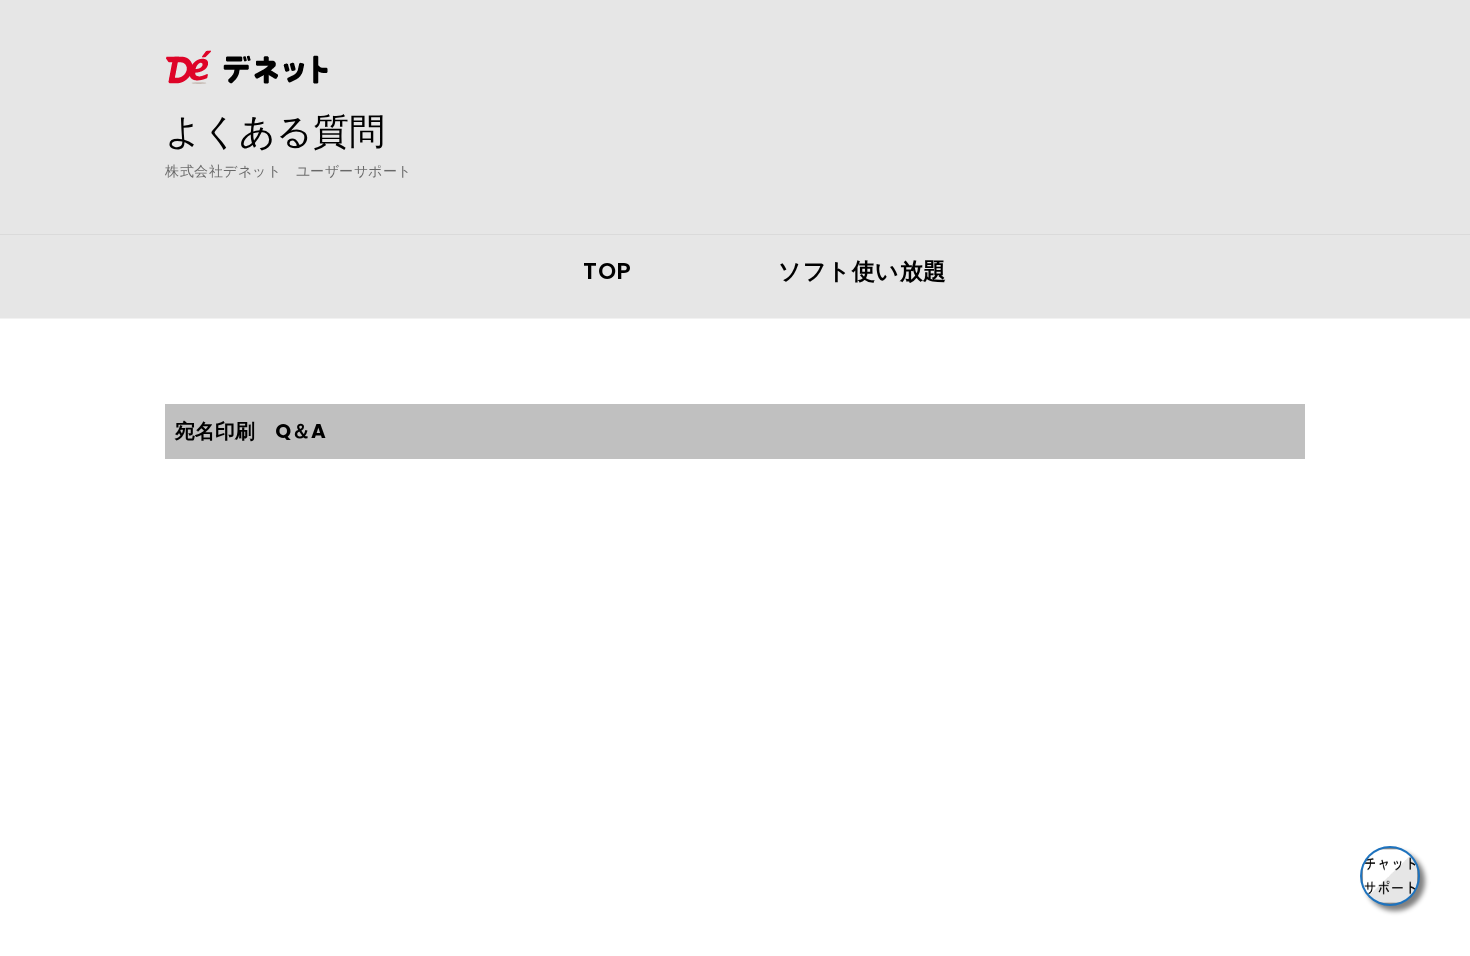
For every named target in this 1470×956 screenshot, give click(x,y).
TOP (607, 271)
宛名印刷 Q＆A (250, 431)
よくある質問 (275, 131)
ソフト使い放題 (862, 271)
